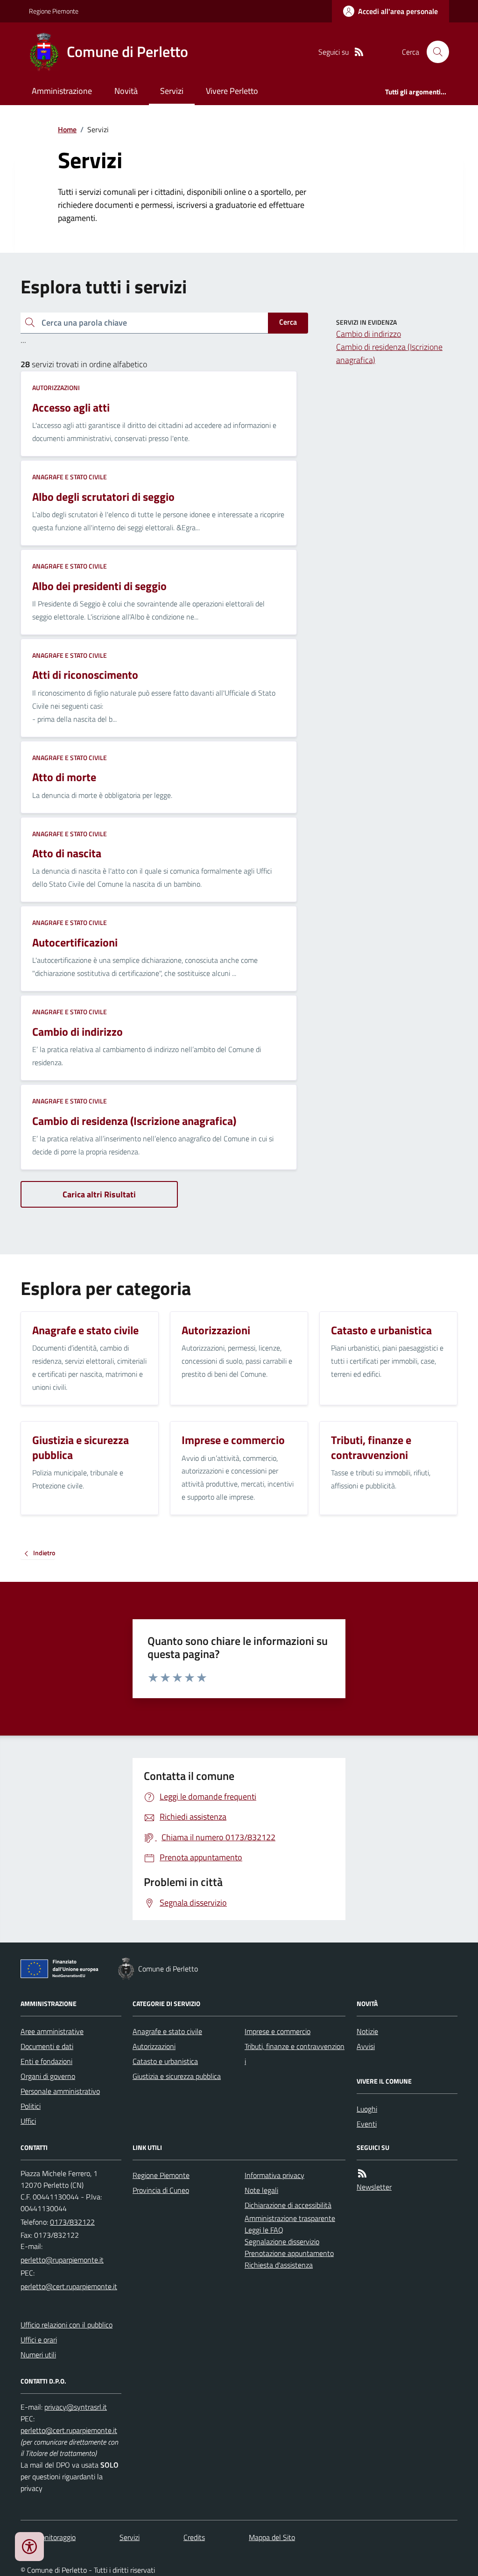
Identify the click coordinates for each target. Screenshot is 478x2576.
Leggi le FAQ (264, 2230)
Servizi (172, 91)
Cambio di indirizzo (369, 334)
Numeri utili (38, 2355)
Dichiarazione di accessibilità (288, 2205)
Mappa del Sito (272, 2537)
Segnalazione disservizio (282, 2242)
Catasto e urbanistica (165, 2061)
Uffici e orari (39, 2340)
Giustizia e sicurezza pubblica (177, 2076)
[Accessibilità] (29, 2547)
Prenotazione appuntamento (289, 2253)
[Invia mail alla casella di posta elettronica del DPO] (76, 2407)
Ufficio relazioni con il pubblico (67, 2325)
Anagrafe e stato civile (70, 477)
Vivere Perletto (232, 91)
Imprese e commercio (278, 2031)
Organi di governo (48, 2076)
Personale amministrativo (60, 2091)
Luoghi (367, 2109)
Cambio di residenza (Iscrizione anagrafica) (389, 353)
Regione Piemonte (54, 11)
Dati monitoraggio (48, 2537)
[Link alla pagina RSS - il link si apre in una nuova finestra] (359, 52)
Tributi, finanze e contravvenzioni (295, 2054)
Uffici (28, 2121)
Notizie (367, 2031)
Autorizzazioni (56, 388)
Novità (126, 91)
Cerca (288, 322)
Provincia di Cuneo (161, 2190)
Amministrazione (62, 91)
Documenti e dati (47, 2046)
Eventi (367, 2124)
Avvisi (366, 2046)
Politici (31, 2106)
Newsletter (374, 2187)
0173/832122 (72, 2222)
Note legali (261, 2190)
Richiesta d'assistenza (279, 2265)
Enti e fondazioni (46, 2061)
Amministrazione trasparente (290, 2218)
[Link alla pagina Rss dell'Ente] (362, 2174)
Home (67, 129)
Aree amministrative (52, 2031)
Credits (194, 2537)
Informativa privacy (274, 2175)
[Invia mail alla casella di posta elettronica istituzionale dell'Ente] (62, 2260)
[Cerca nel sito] (434, 52)
